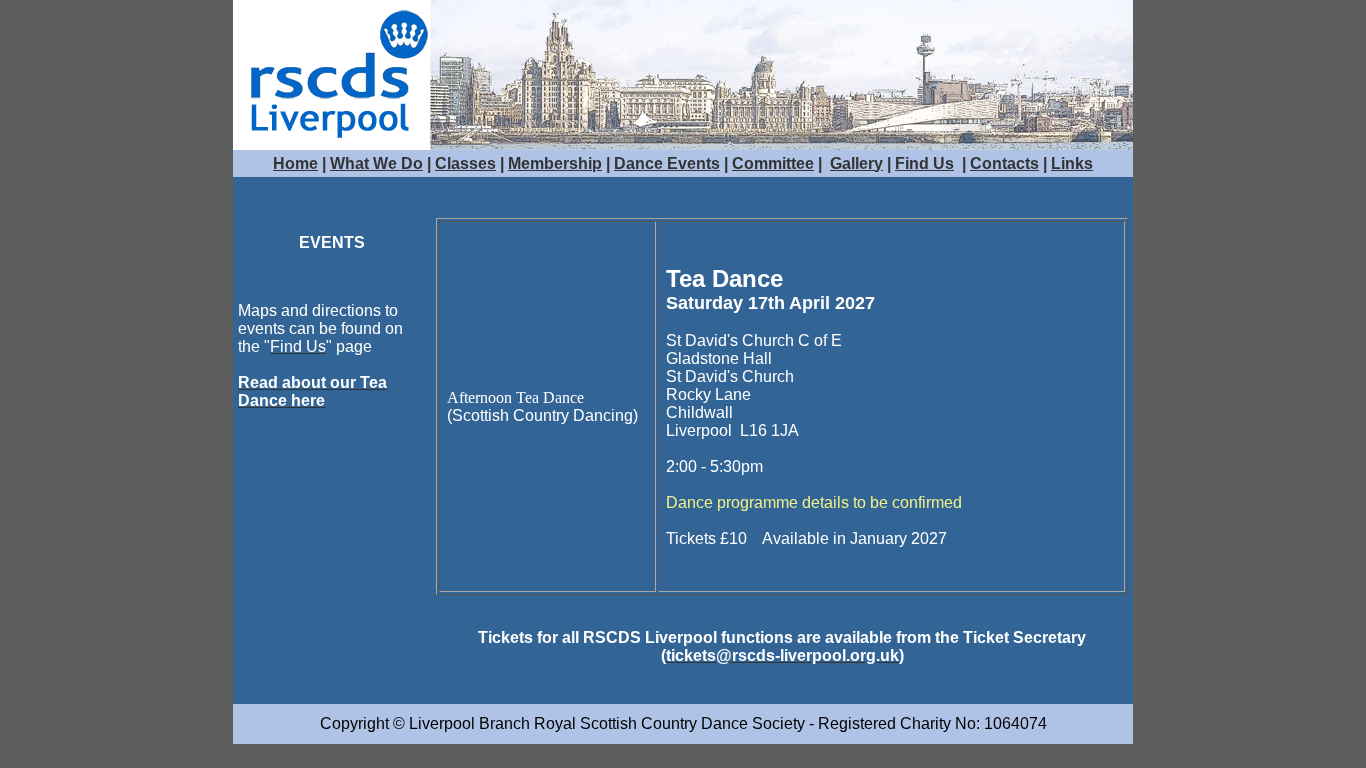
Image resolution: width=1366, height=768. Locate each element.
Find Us (924, 163)
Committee (773, 163)
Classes (465, 163)
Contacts (1004, 163)
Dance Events (667, 163)
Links (1072, 163)
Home (295, 163)
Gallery (856, 163)
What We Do (376, 163)
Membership (555, 163)
